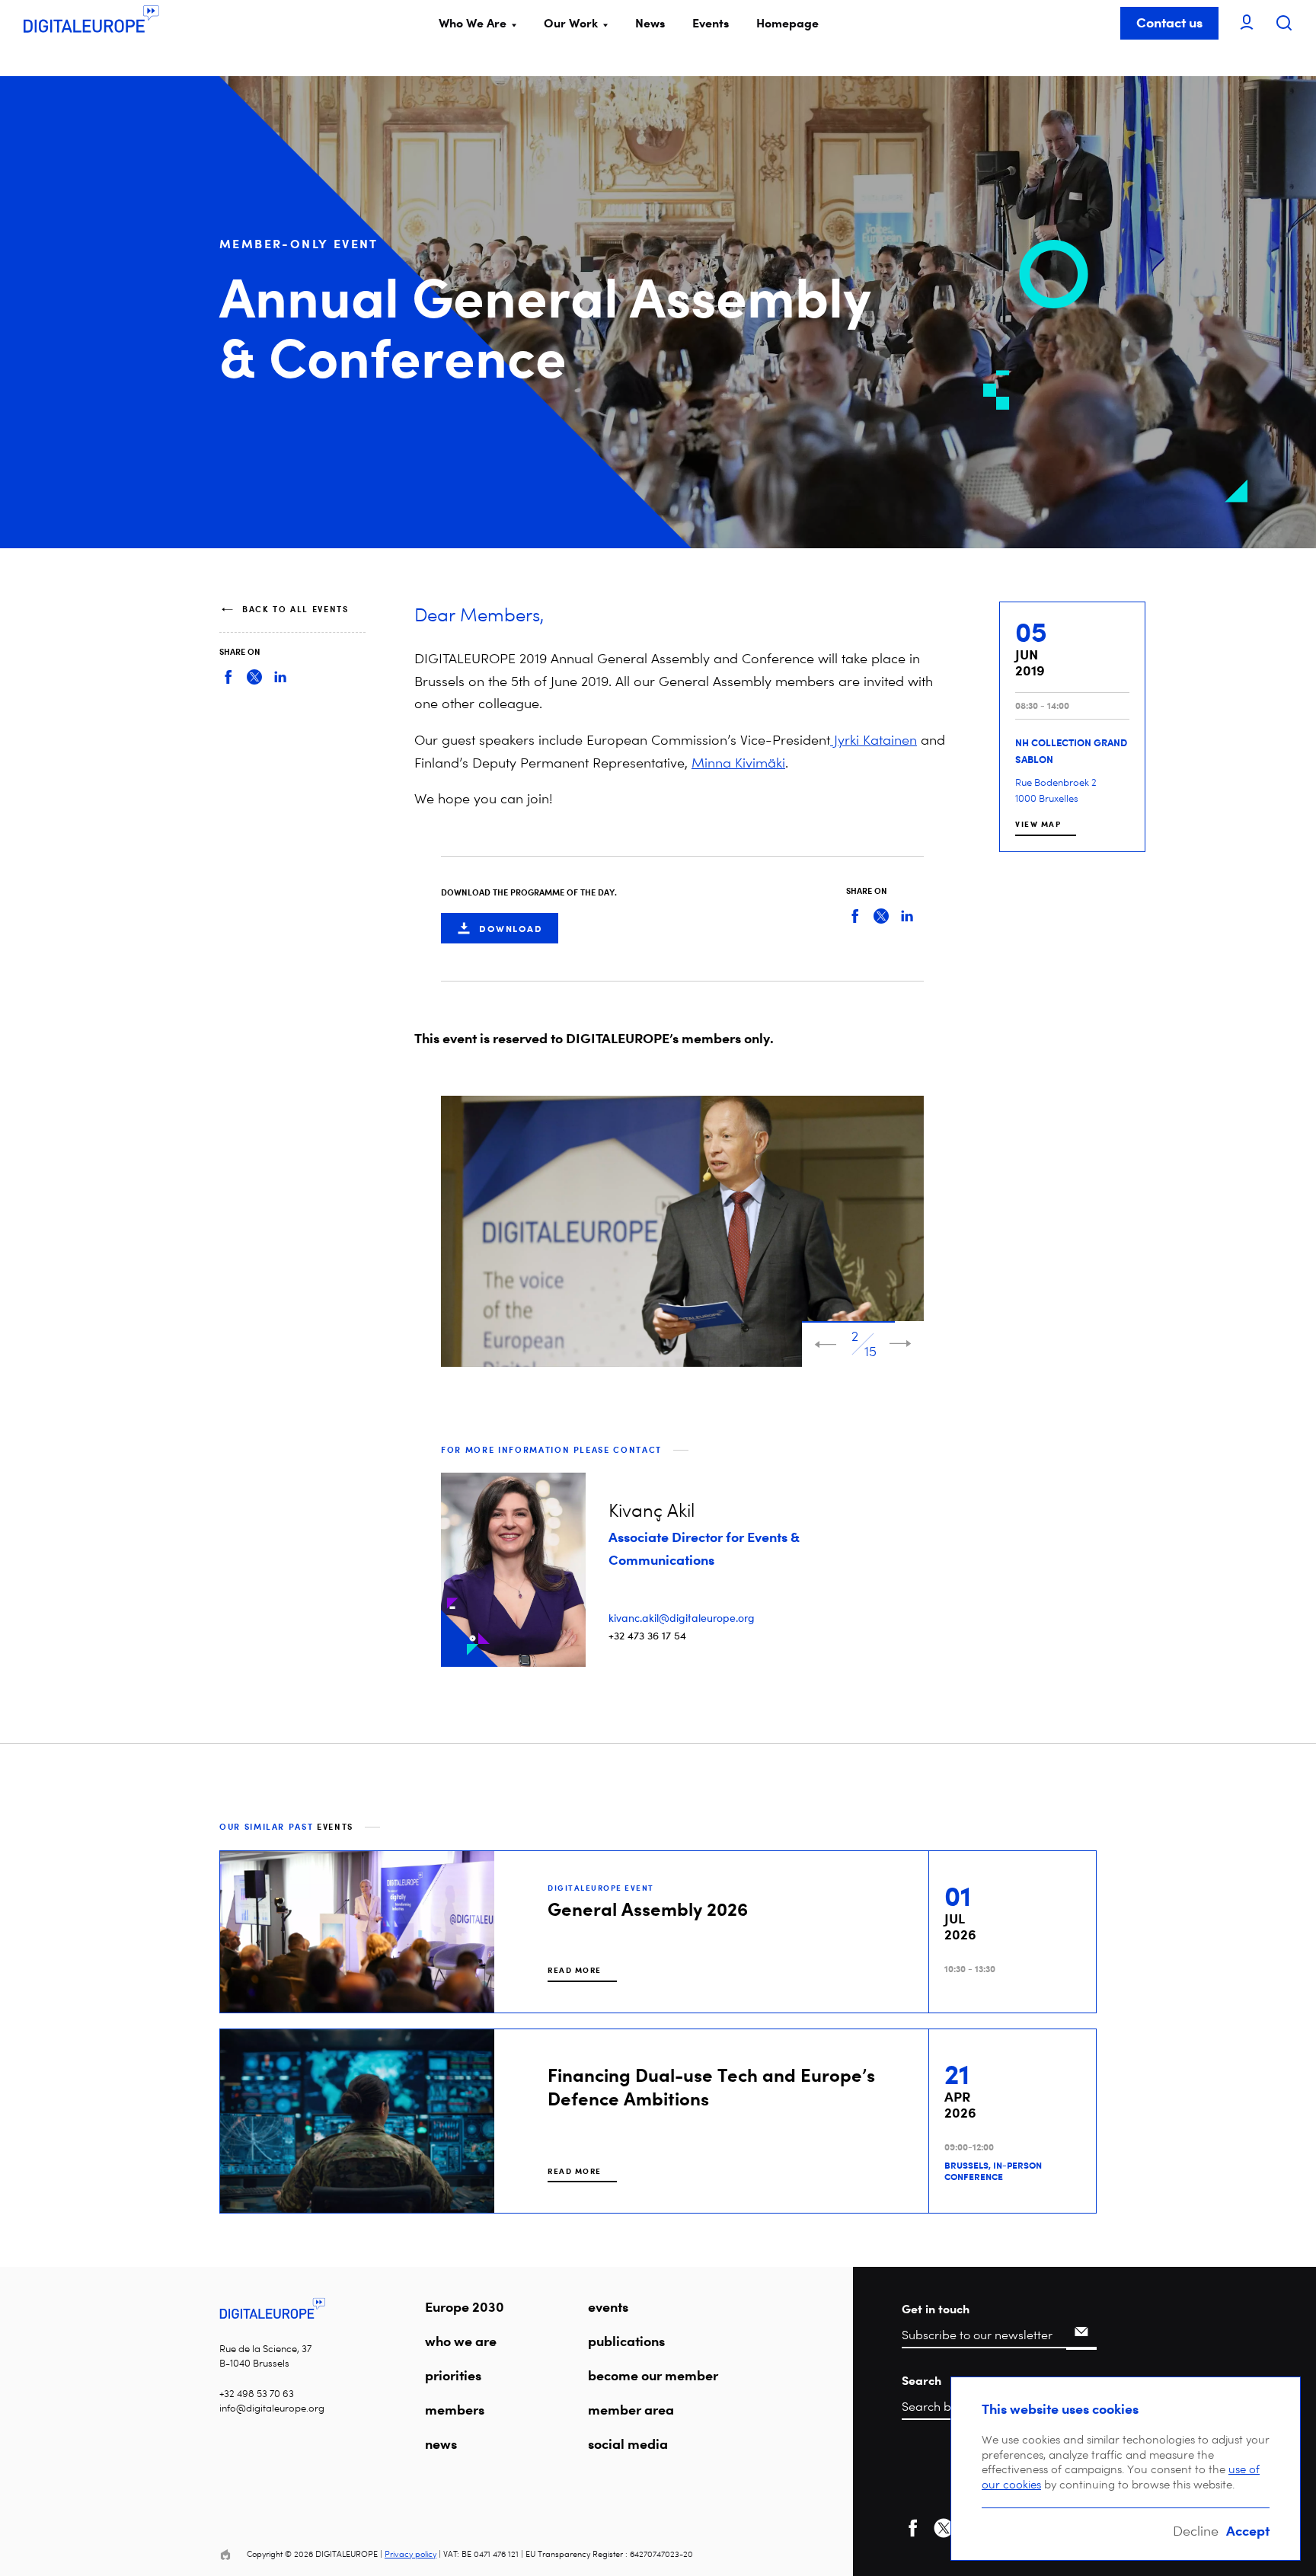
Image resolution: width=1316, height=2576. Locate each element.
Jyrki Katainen (874, 740)
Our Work (571, 23)
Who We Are (473, 23)
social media (628, 2444)
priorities (453, 2375)
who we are (461, 2341)
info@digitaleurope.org (272, 2408)
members (455, 2409)
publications (626, 2341)
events (608, 2306)
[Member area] (1247, 23)
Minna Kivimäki (738, 763)
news (441, 2444)
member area (631, 2409)
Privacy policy (410, 2554)
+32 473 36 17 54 (647, 1635)
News (650, 23)
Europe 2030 (465, 2306)
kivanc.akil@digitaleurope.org (682, 1618)
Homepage (787, 23)
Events (711, 23)
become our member (653, 2375)
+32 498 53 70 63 (257, 2394)
